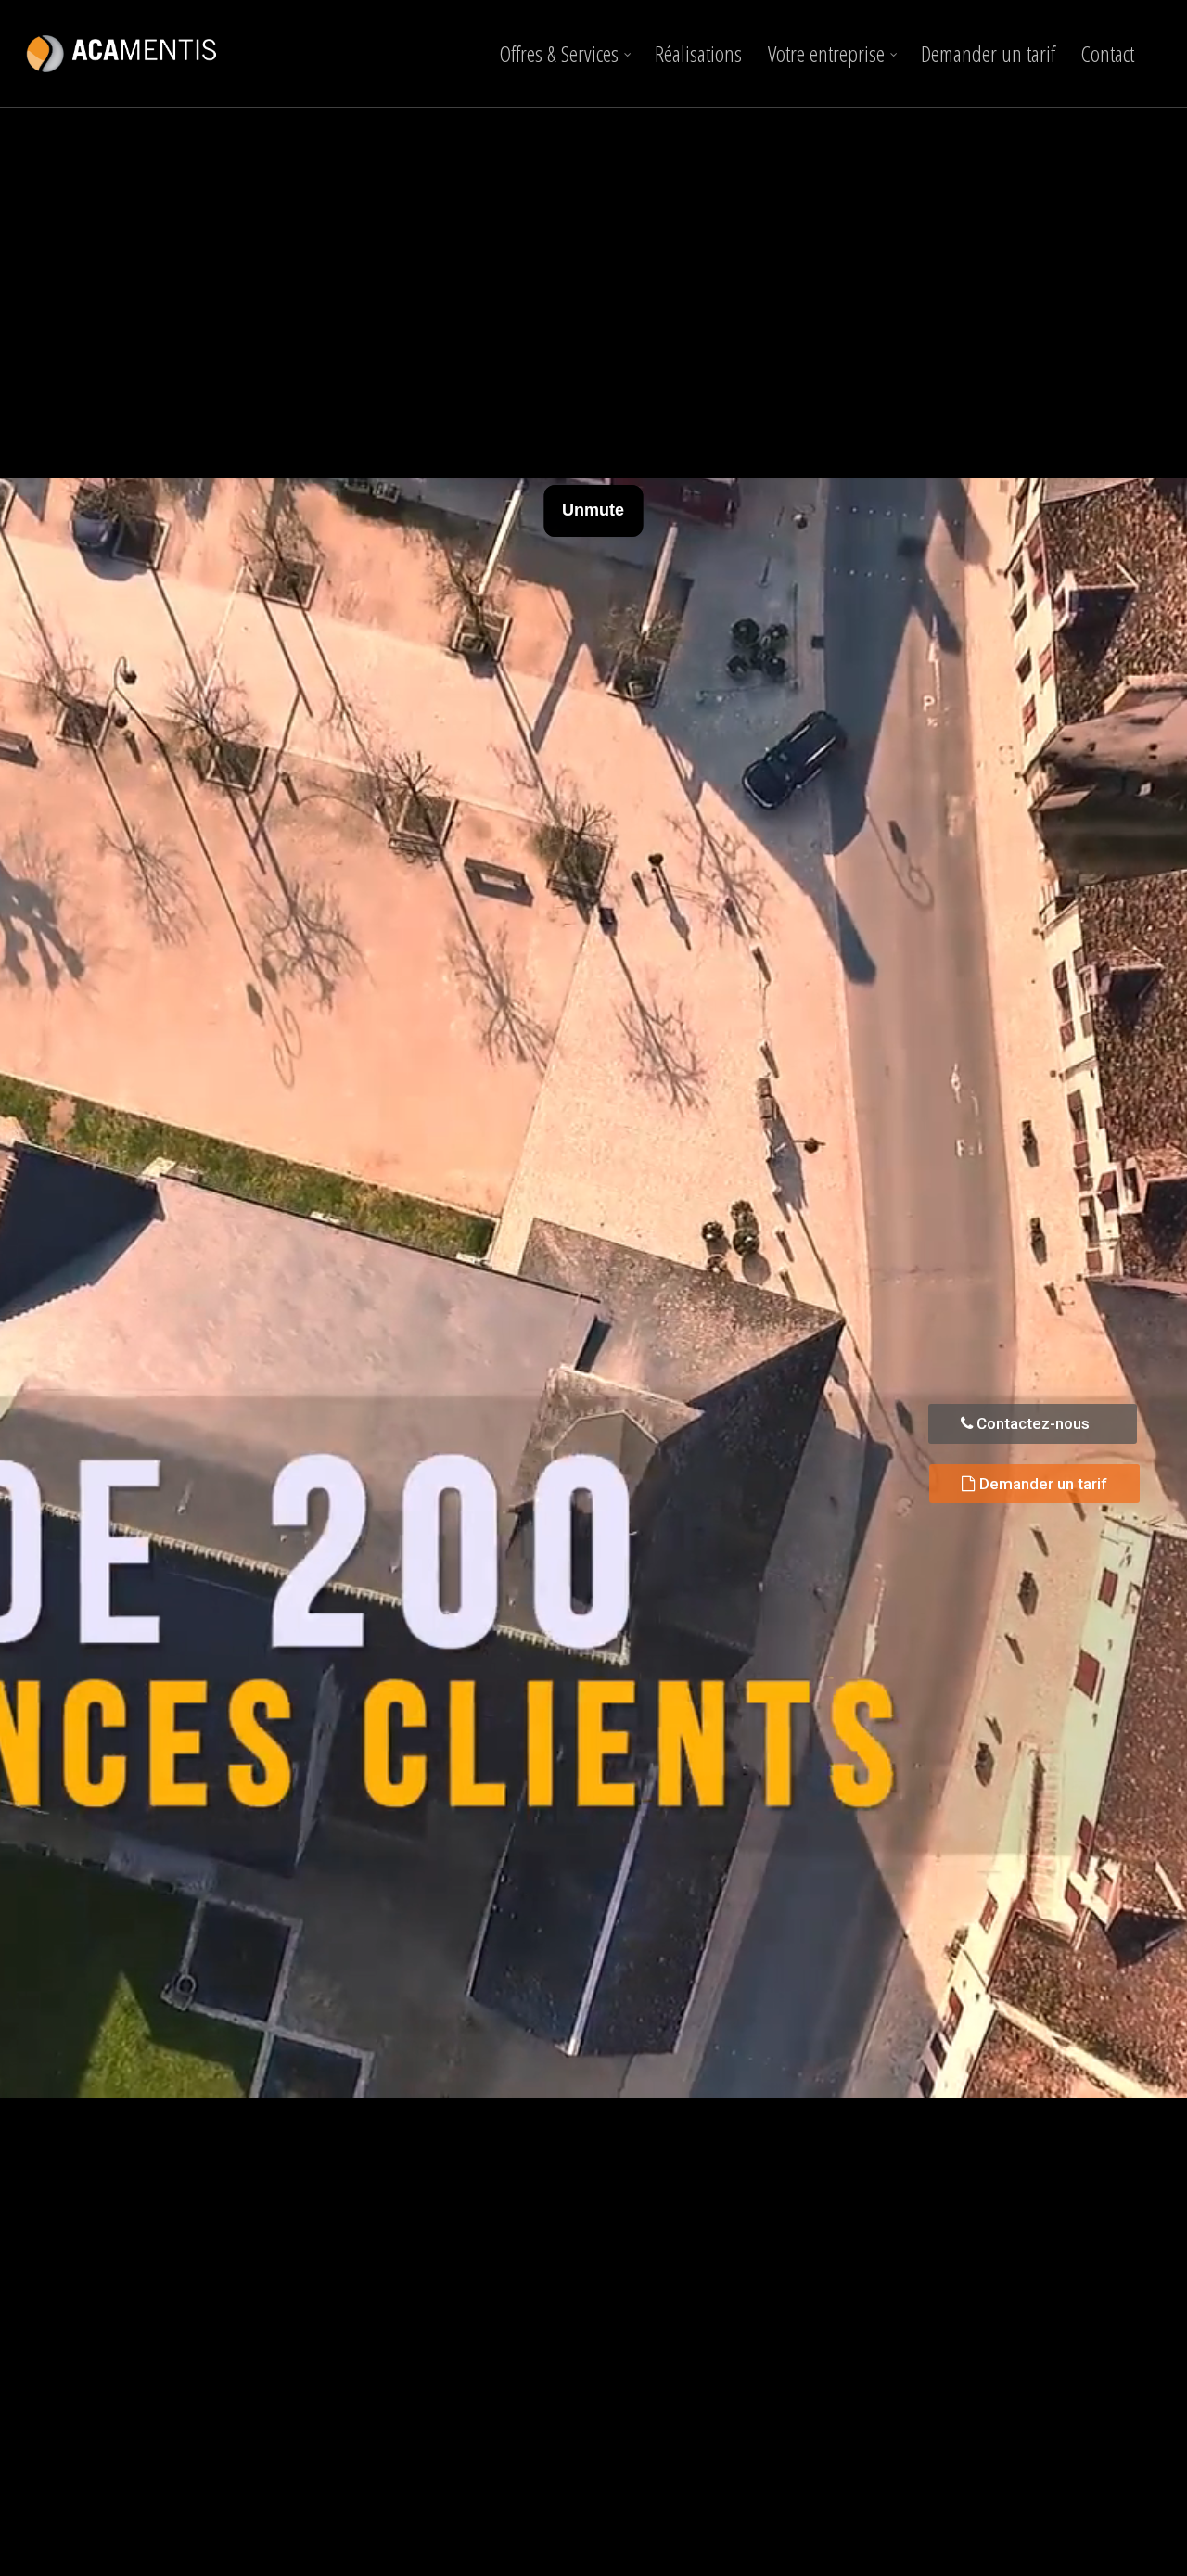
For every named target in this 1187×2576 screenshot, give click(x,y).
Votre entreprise (826, 53)
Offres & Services (559, 53)
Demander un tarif (988, 53)
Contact (1108, 53)
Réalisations (698, 53)
